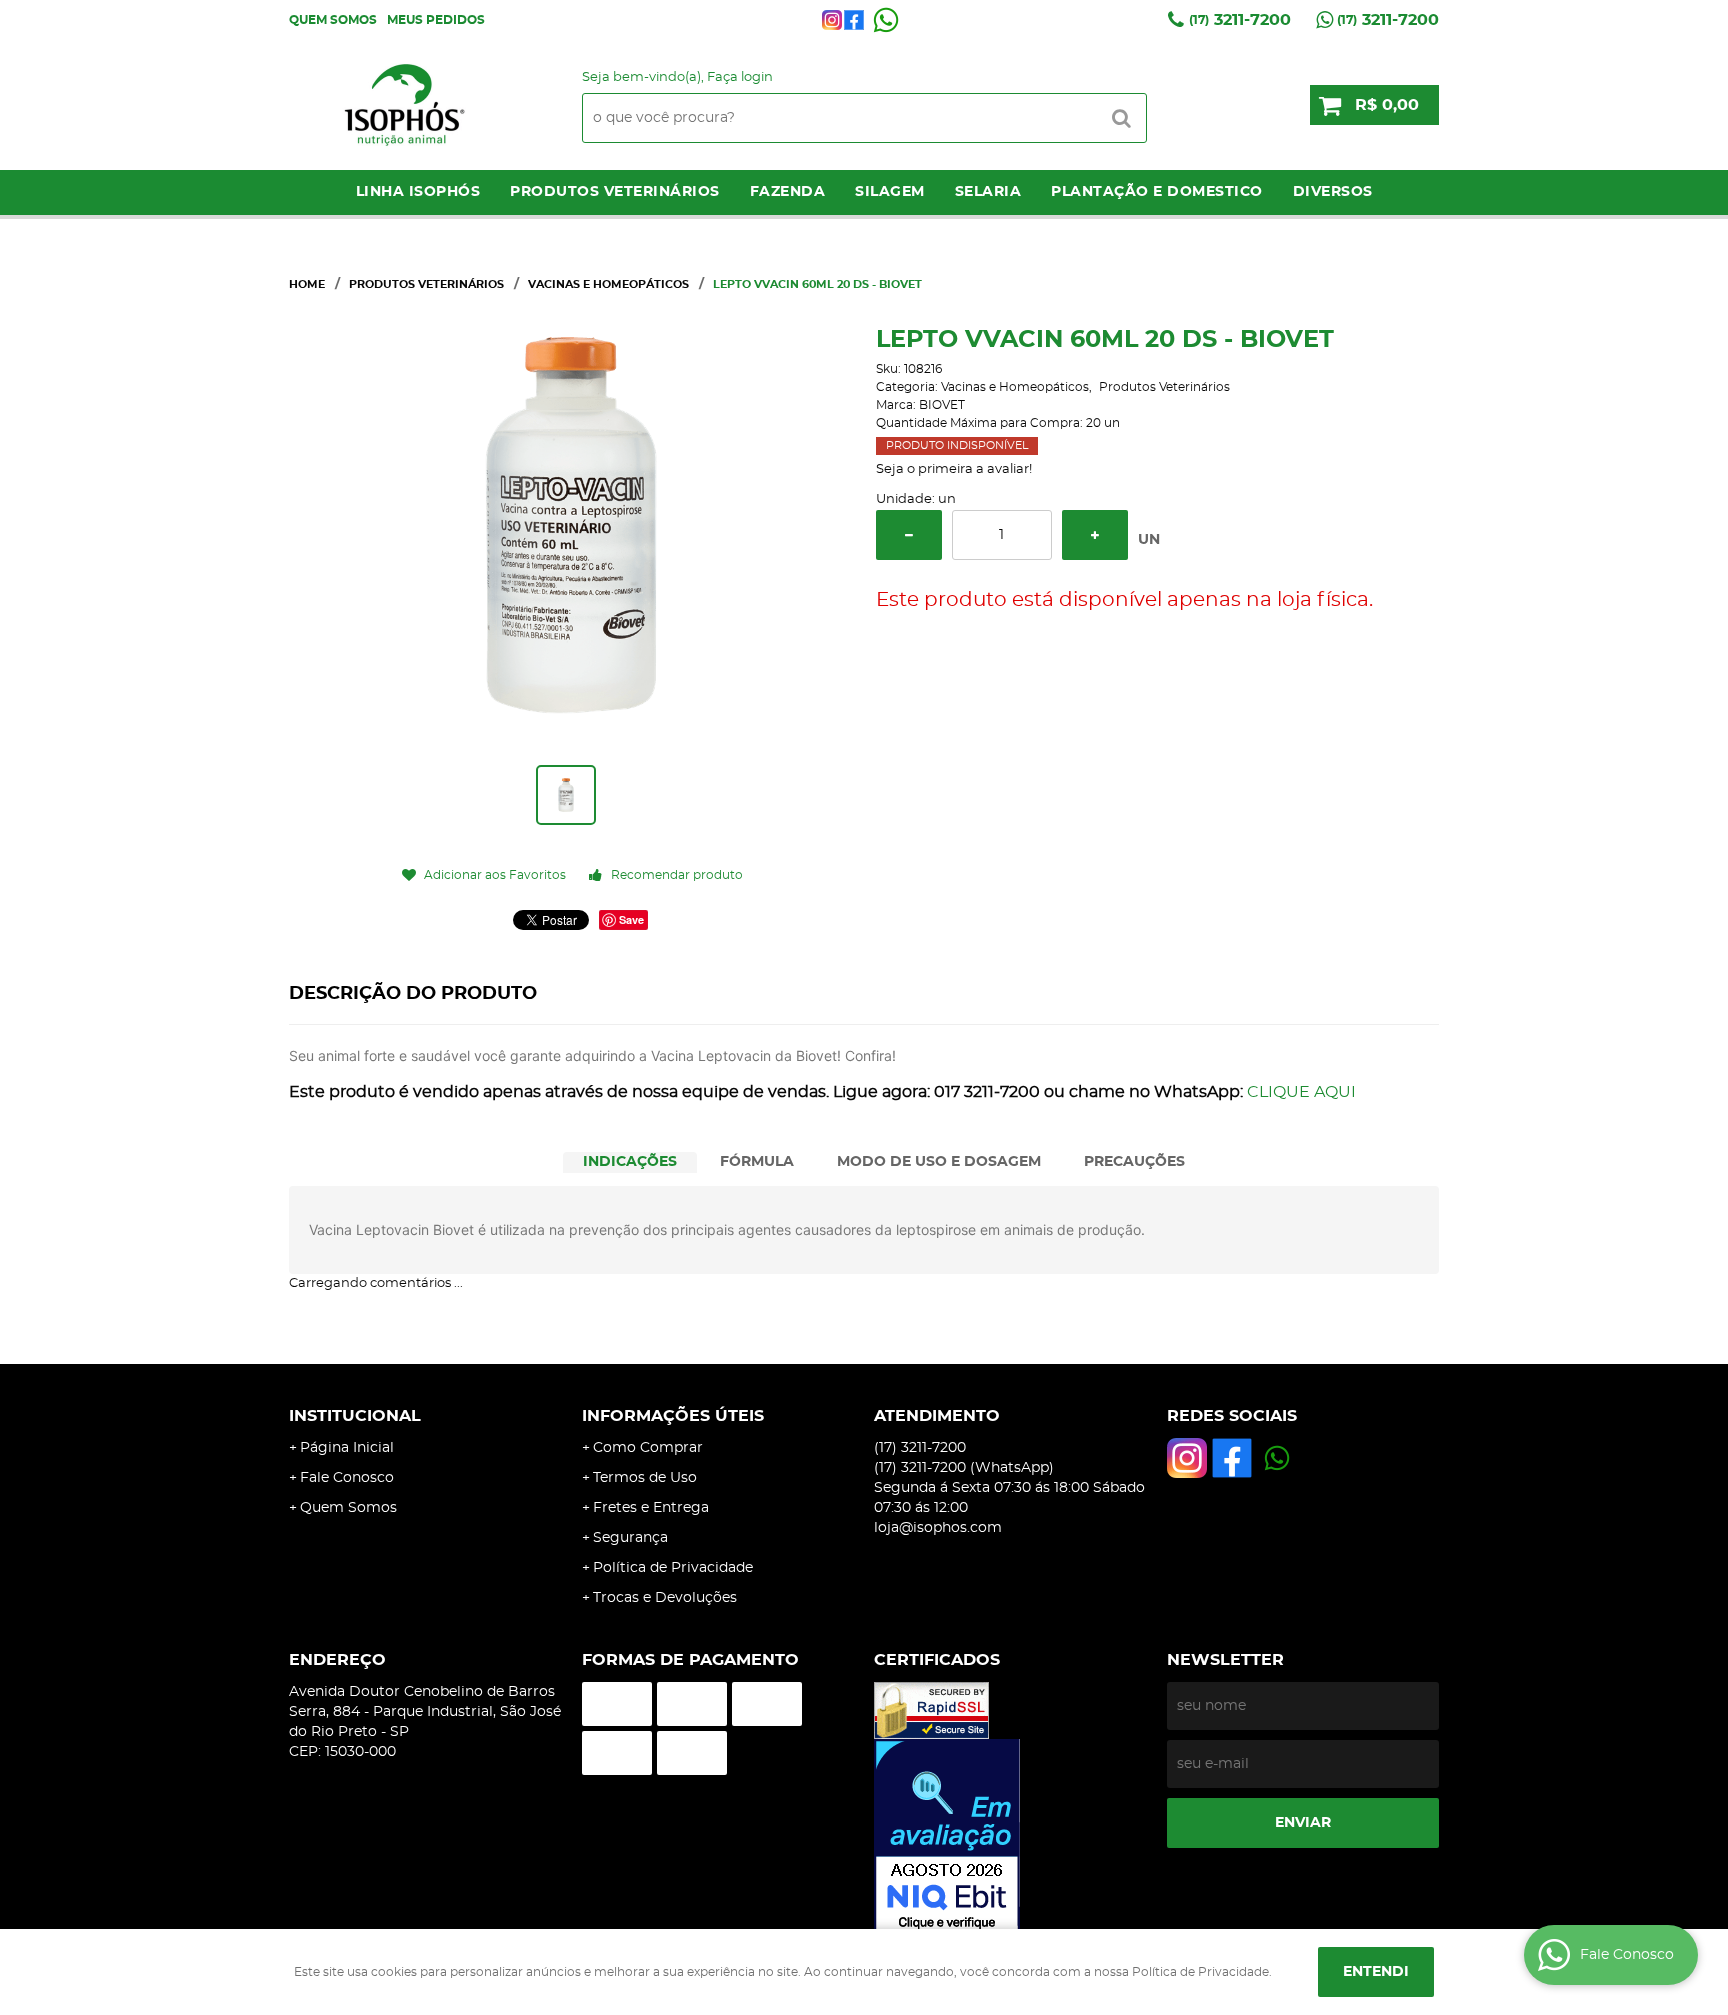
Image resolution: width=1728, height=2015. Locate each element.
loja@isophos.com (938, 1528)
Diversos (1333, 192)
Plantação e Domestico (1157, 192)
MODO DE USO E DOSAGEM (939, 1162)
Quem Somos (333, 20)
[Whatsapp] (886, 20)
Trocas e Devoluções (665, 1598)
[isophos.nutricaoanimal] (832, 20)
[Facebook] (854, 20)
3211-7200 (1240, 20)
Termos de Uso (645, 1478)
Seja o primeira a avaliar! (954, 469)
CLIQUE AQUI (1301, 1092)
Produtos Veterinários (615, 192)
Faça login (740, 77)
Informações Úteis (673, 1416)
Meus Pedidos (436, 20)
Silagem (890, 192)
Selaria (988, 192)
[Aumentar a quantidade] (1095, 535)
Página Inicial (347, 1448)
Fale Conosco (347, 1478)
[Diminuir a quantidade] (909, 535)
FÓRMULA (757, 1162)
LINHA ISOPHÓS (418, 192)
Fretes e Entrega (651, 1508)
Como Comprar (648, 1448)
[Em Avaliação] (1010, 1837)
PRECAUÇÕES (1134, 1162)
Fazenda (788, 192)
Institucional (355, 1416)
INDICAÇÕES (630, 1162)
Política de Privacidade (673, 1568)
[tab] (630, 1162)
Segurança (630, 1538)
